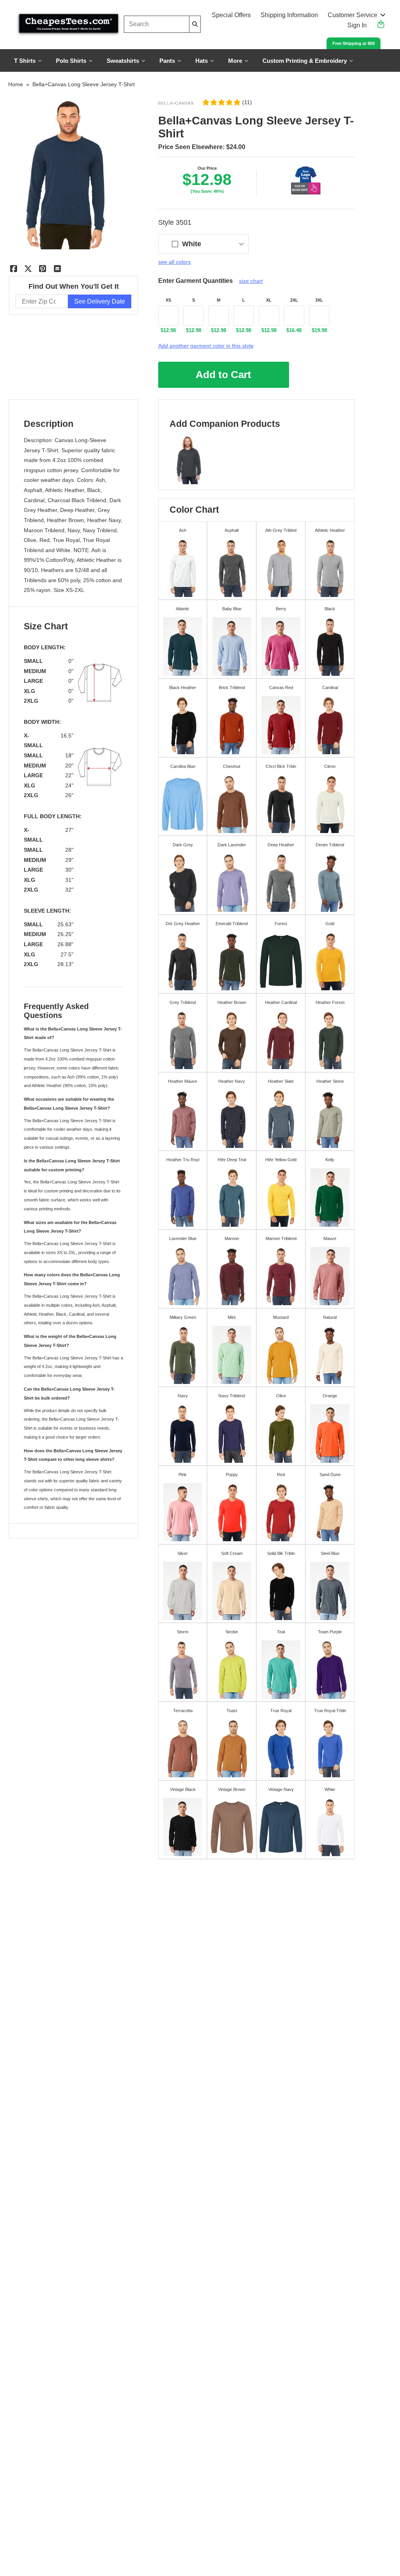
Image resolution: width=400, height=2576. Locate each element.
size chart (251, 281)
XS (168, 300)
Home (16, 84)
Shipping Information (289, 15)
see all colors (174, 262)
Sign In (357, 25)
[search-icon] (195, 24)
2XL (294, 300)
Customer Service (353, 15)
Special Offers (231, 15)
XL (269, 300)
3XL (319, 300)
